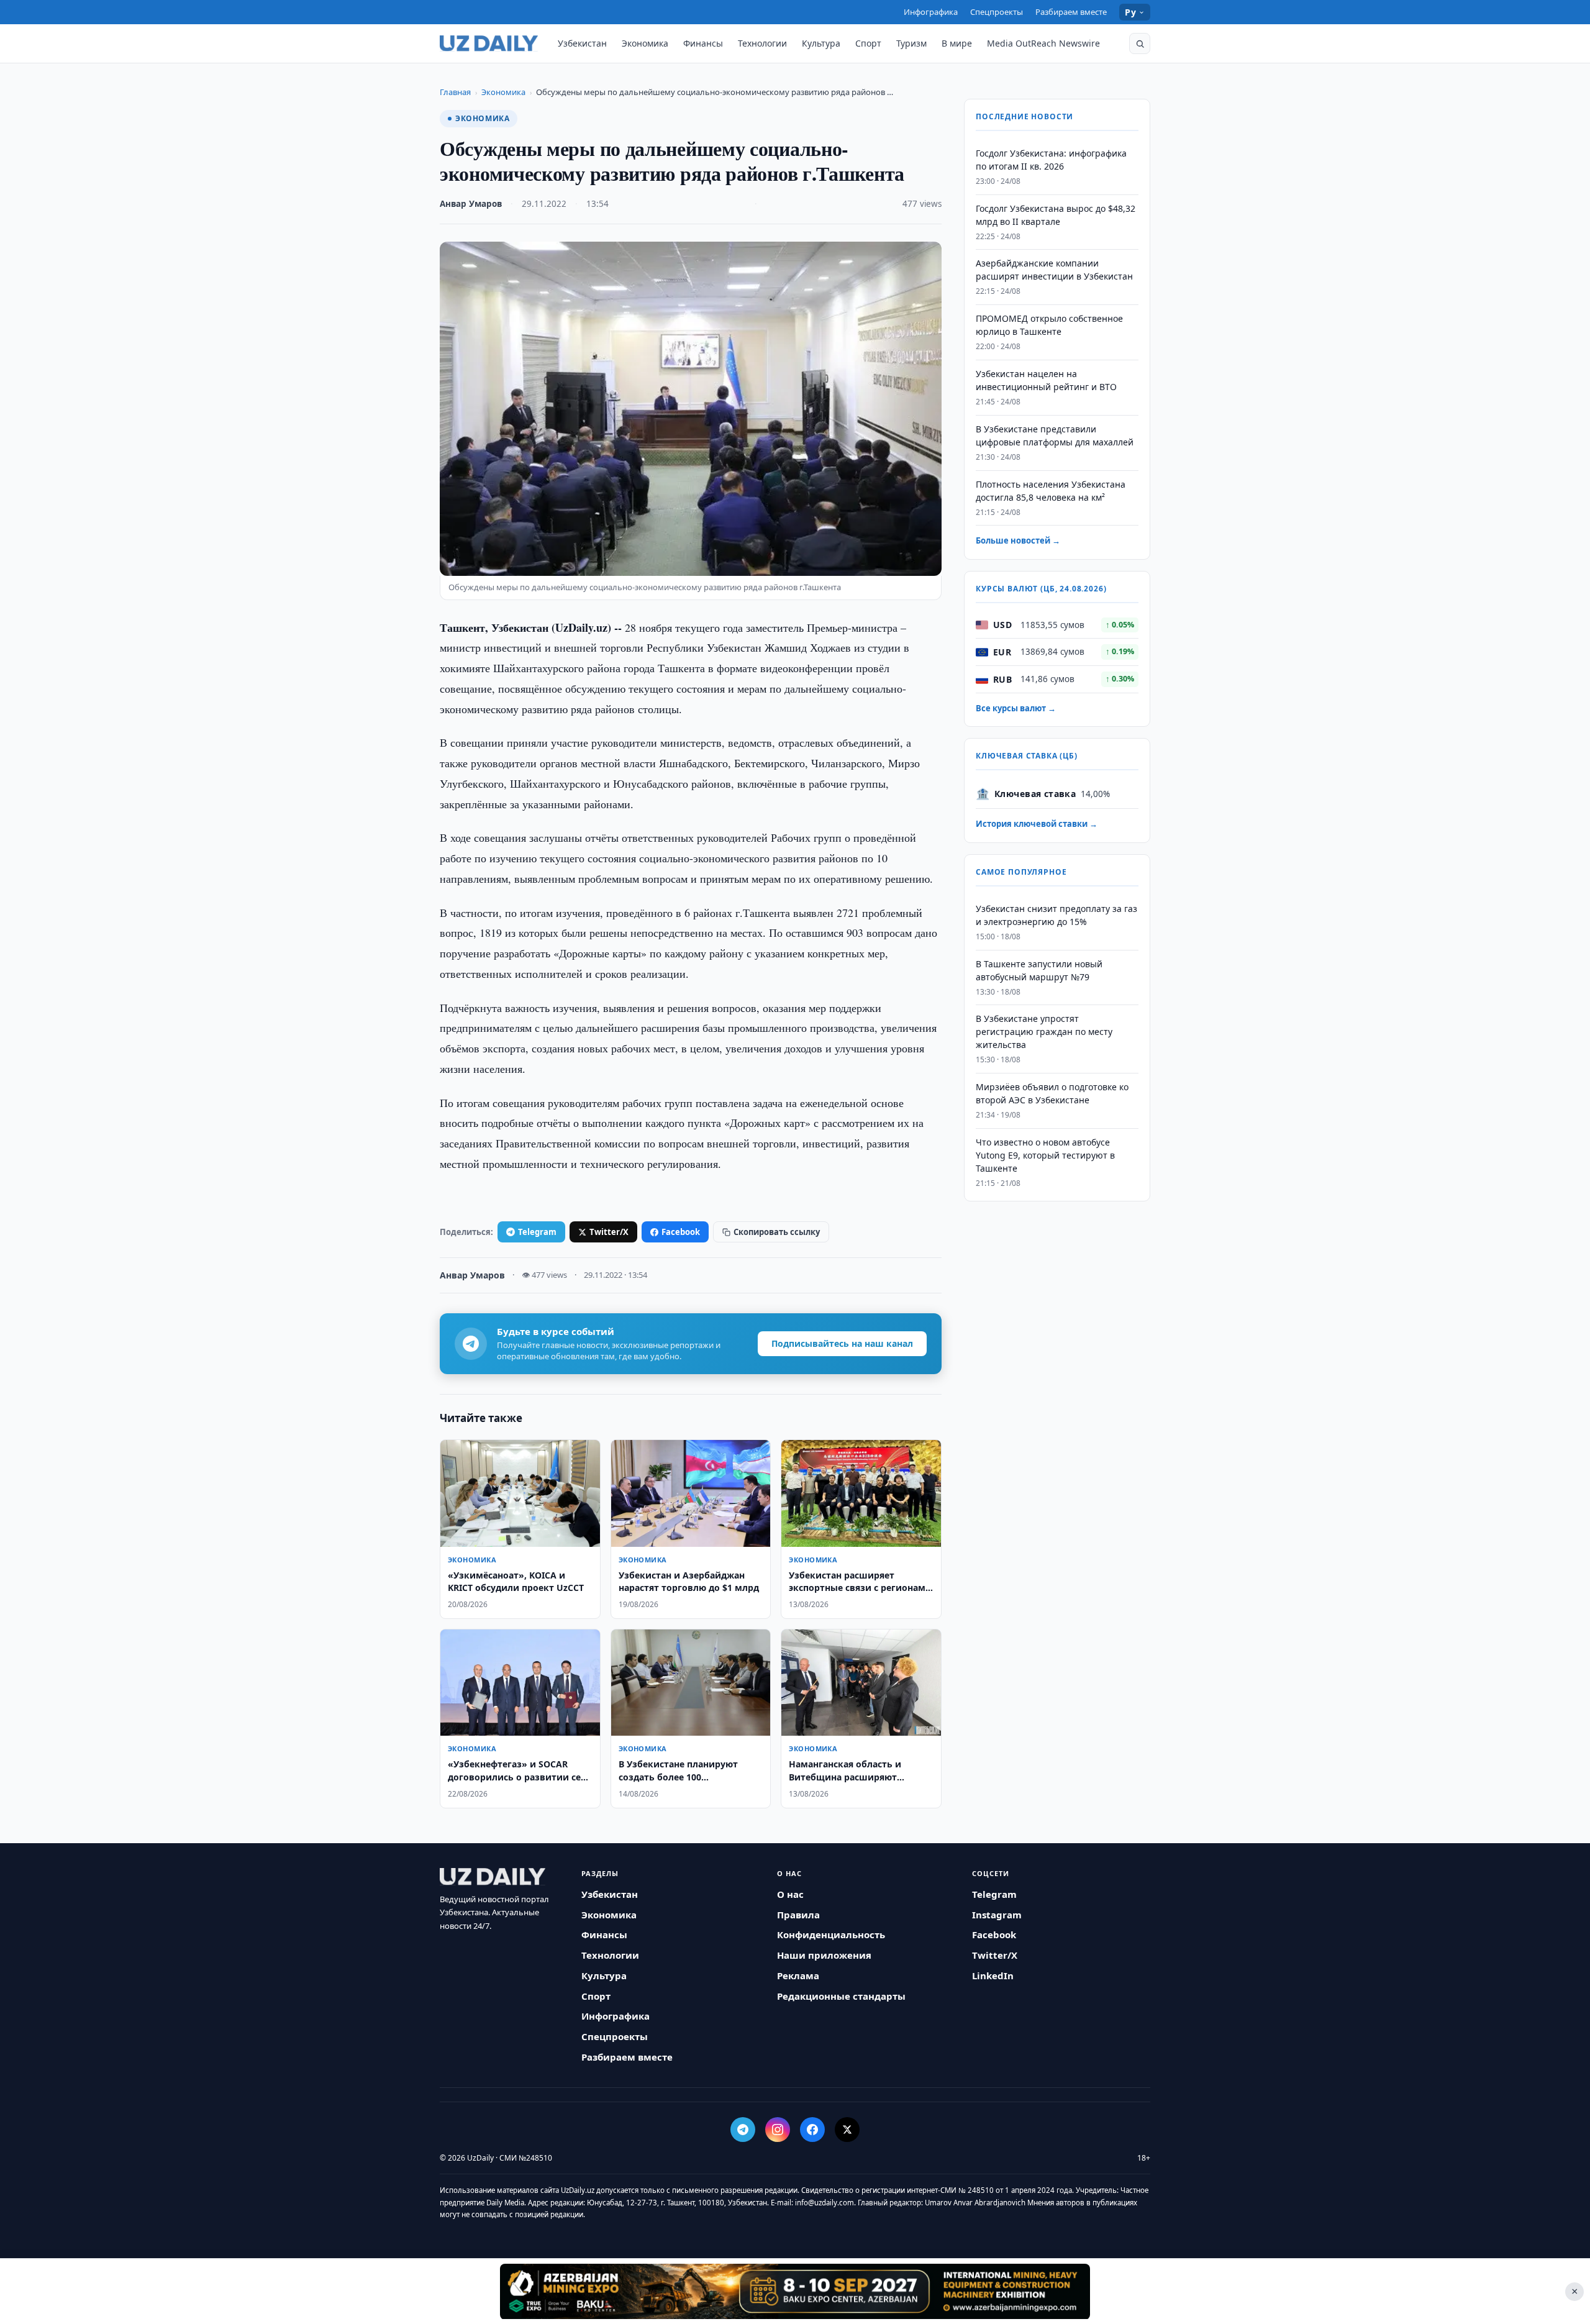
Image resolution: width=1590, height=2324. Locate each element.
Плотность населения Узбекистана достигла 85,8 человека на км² (1051, 491)
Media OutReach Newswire (1043, 43)
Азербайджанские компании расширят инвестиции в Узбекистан (1054, 270)
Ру (1130, 12)
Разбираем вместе (1071, 12)
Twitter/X (609, 1232)
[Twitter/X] (847, 2130)
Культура (821, 43)
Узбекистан (582, 43)
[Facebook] (812, 2130)
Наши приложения (824, 1955)
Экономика (645, 43)
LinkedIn (993, 1975)
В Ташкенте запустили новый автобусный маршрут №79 (1039, 970)
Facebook (681, 1232)
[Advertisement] (795, 2291)
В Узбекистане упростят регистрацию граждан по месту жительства (1044, 1032)
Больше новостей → (1018, 541)
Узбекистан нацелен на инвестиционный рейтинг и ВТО (1046, 380)
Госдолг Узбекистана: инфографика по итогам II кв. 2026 (1051, 160)
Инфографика (931, 12)
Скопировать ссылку (777, 1232)
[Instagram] (778, 2130)
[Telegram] (743, 2130)
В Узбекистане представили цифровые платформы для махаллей (1055, 435)
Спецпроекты (997, 12)
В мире (957, 43)
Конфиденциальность (831, 1934)
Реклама (798, 1975)
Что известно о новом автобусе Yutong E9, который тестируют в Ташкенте (1045, 1155)
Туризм (911, 43)
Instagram (997, 1915)
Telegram (537, 1232)
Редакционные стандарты (841, 1996)
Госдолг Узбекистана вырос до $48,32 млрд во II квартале (1056, 215)
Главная (455, 92)
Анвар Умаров (471, 204)
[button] (1140, 43)
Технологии (762, 43)
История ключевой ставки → (1037, 824)
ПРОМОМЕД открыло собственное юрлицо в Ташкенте (1049, 326)
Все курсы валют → (1016, 708)
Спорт (868, 43)
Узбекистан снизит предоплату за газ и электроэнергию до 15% (1056, 915)
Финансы (703, 43)
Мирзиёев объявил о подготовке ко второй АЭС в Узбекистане (1052, 1093)
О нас (790, 1894)
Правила (798, 1915)
